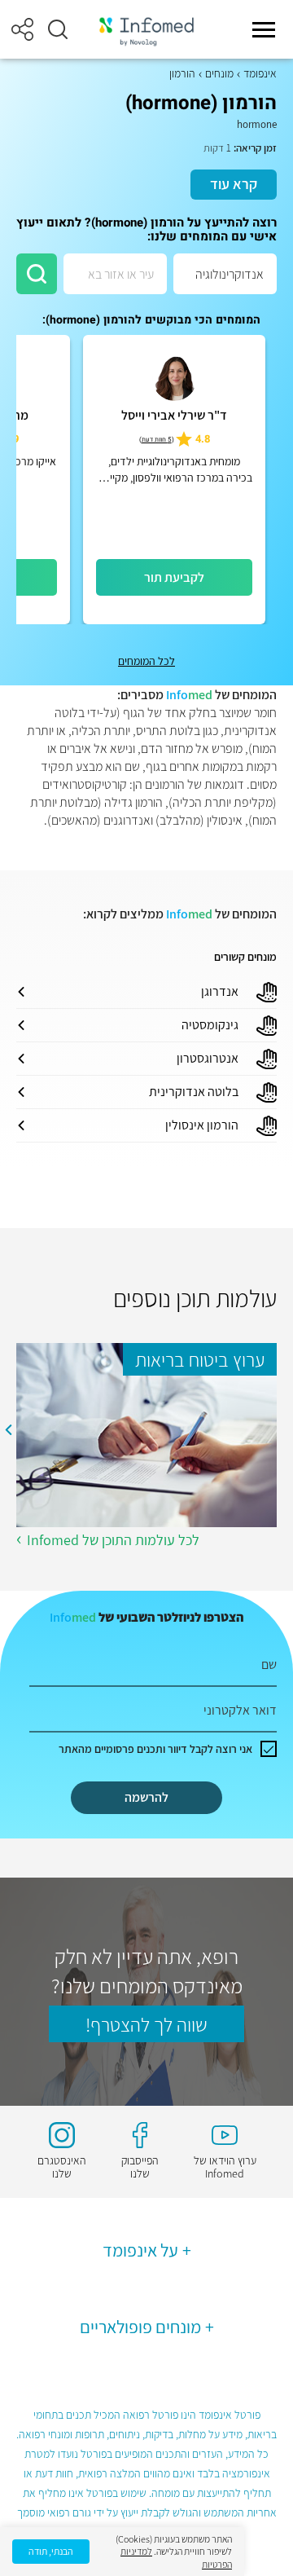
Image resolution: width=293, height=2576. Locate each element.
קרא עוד (234, 184)
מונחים (219, 73)
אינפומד (260, 73)
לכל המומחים (146, 661)
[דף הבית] (146, 30)
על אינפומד (140, 2250)
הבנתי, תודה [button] (51, 2551)
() (157, 440)
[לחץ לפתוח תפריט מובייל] (264, 29)
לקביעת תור (174, 577)
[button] (58, 29)
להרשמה (146, 1797)
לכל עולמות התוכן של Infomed (113, 1540)
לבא (8, 1429)
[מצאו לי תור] (37, 274)
